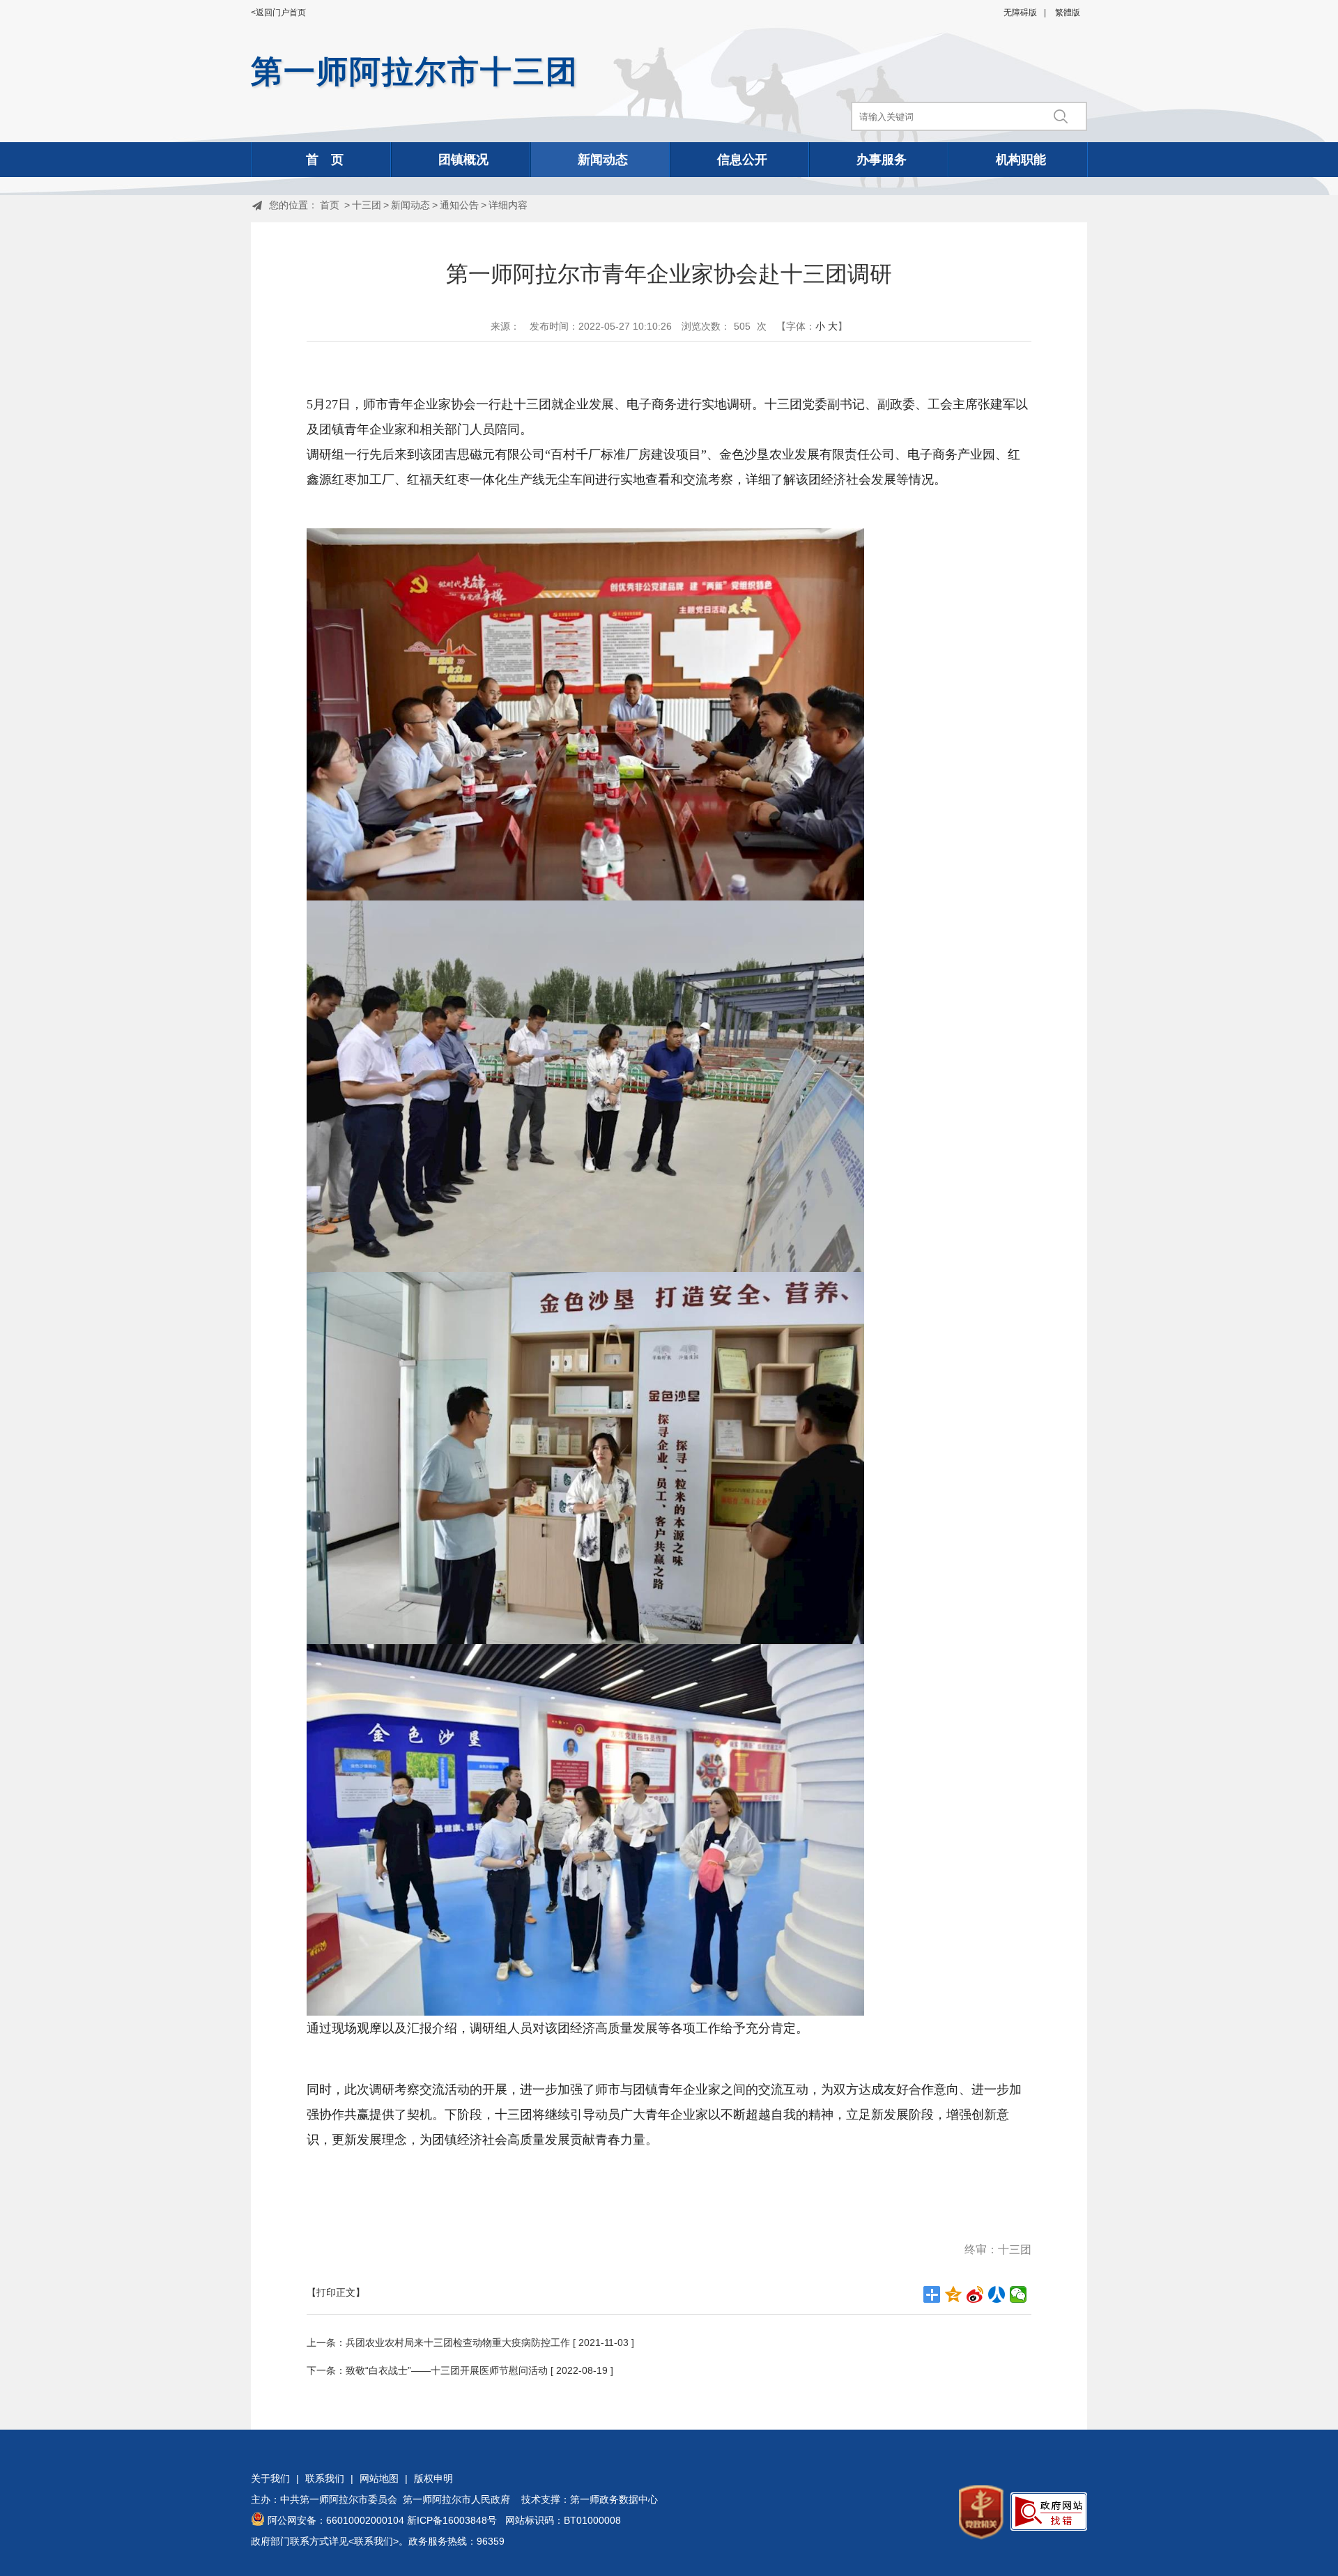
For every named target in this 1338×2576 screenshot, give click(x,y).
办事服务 (882, 160)
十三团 (367, 205)
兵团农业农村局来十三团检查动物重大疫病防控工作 (458, 2343)
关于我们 (270, 2478)
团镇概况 (463, 160)
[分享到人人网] (997, 2294)
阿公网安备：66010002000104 (336, 2520)
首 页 (325, 160)
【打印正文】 (336, 2292)
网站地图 (379, 2478)
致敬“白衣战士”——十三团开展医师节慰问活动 (447, 2370)
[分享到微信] (1018, 2294)
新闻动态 (603, 160)
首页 (330, 205)
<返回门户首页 (278, 13)
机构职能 (1021, 160)
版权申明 (433, 2478)
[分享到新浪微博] (975, 2294)
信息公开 (742, 160)
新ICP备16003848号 (452, 2520)
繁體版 (1068, 13)
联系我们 (325, 2478)
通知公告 (459, 205)
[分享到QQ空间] (954, 2294)
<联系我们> (374, 2541)
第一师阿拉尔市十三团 (415, 71)
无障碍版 (1020, 13)
